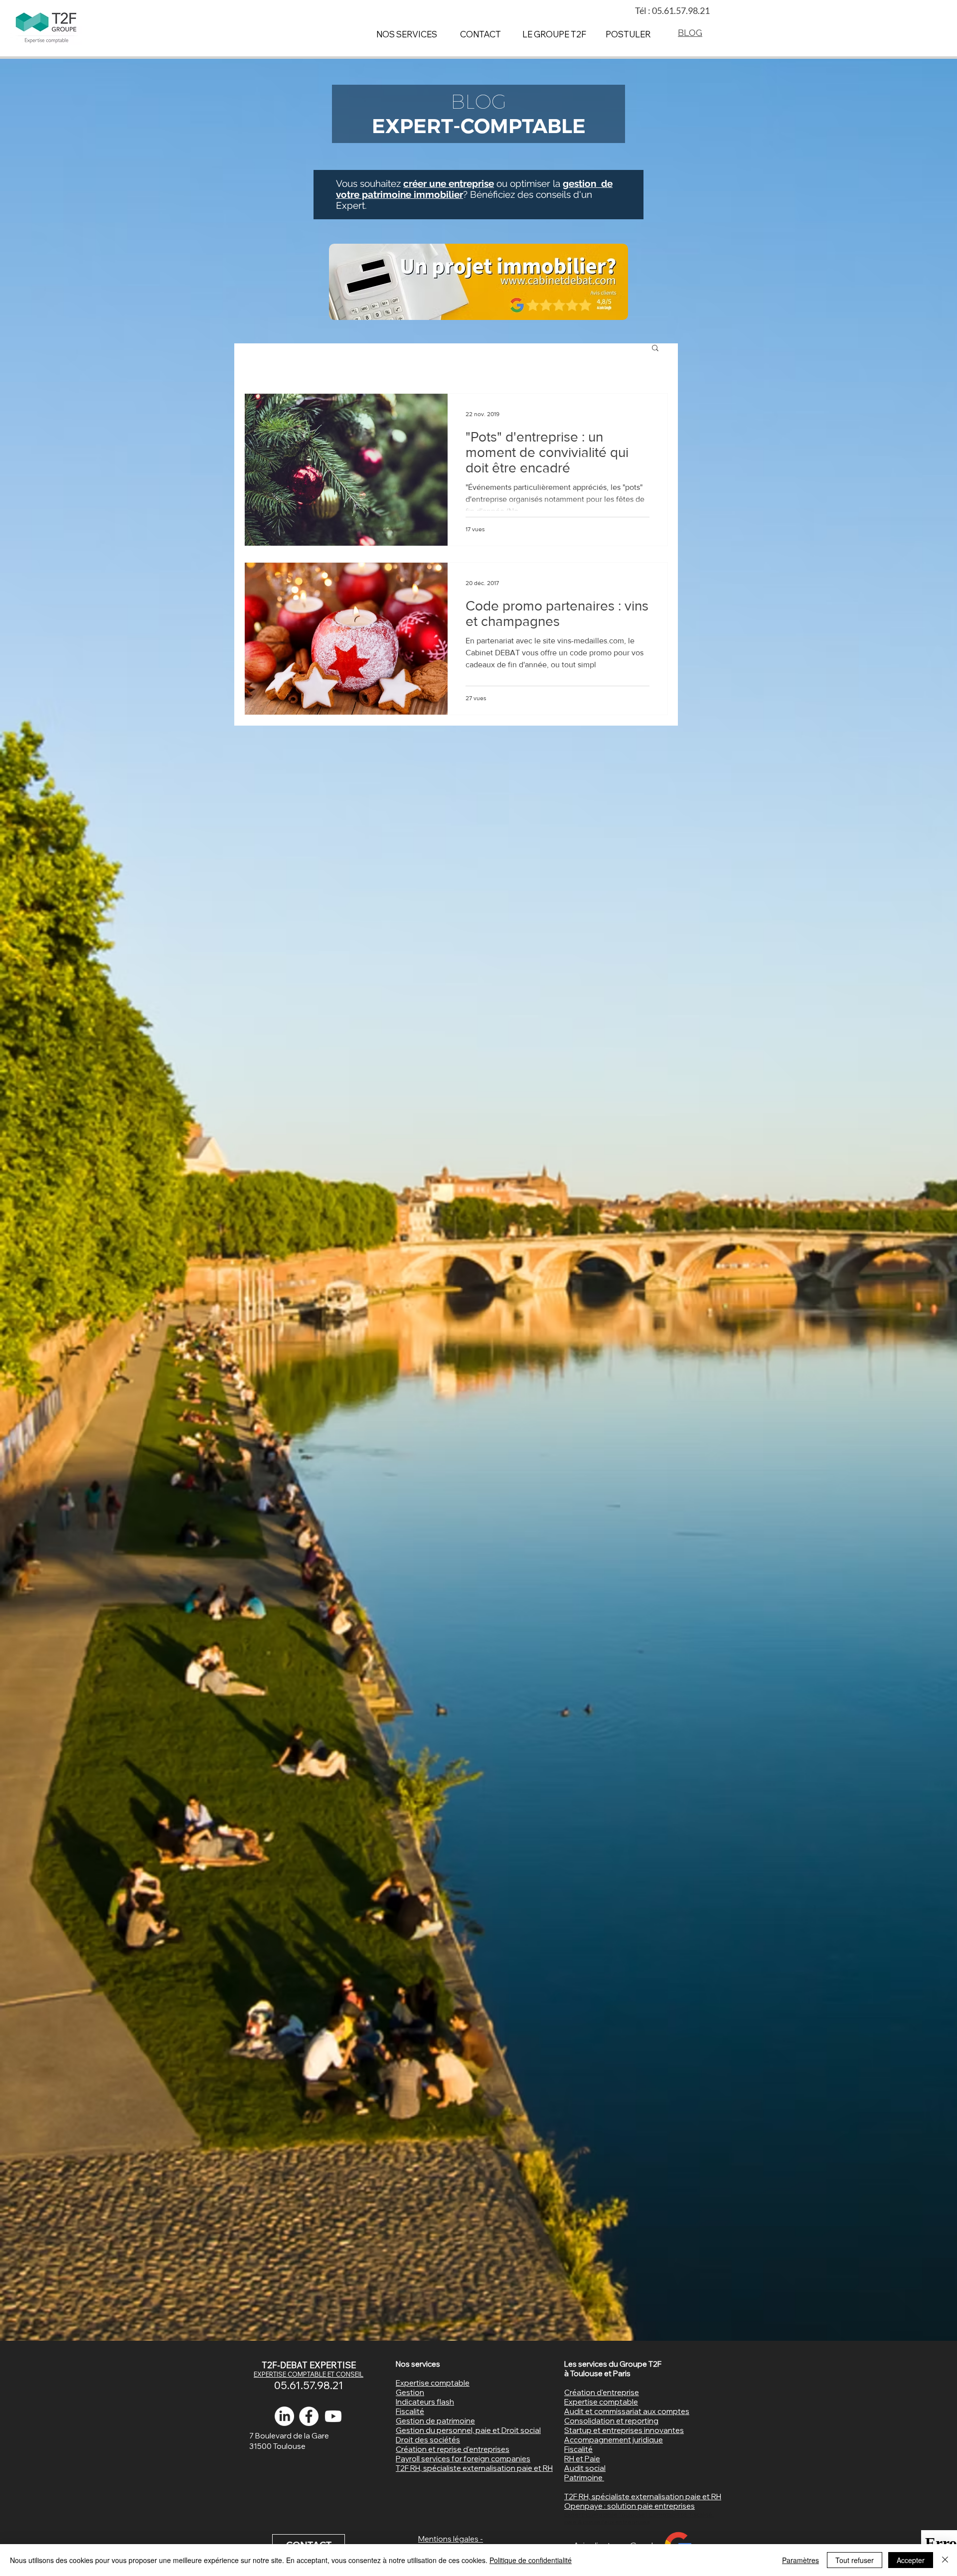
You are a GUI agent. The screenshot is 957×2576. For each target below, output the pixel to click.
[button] (655, 349)
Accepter (911, 2560)
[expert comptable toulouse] (309, 2416)
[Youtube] (333, 2416)
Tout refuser (855, 2560)
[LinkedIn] (284, 2416)
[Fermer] (945, 2560)
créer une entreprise (449, 183)
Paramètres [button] (800, 2560)
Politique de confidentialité (531, 2560)
